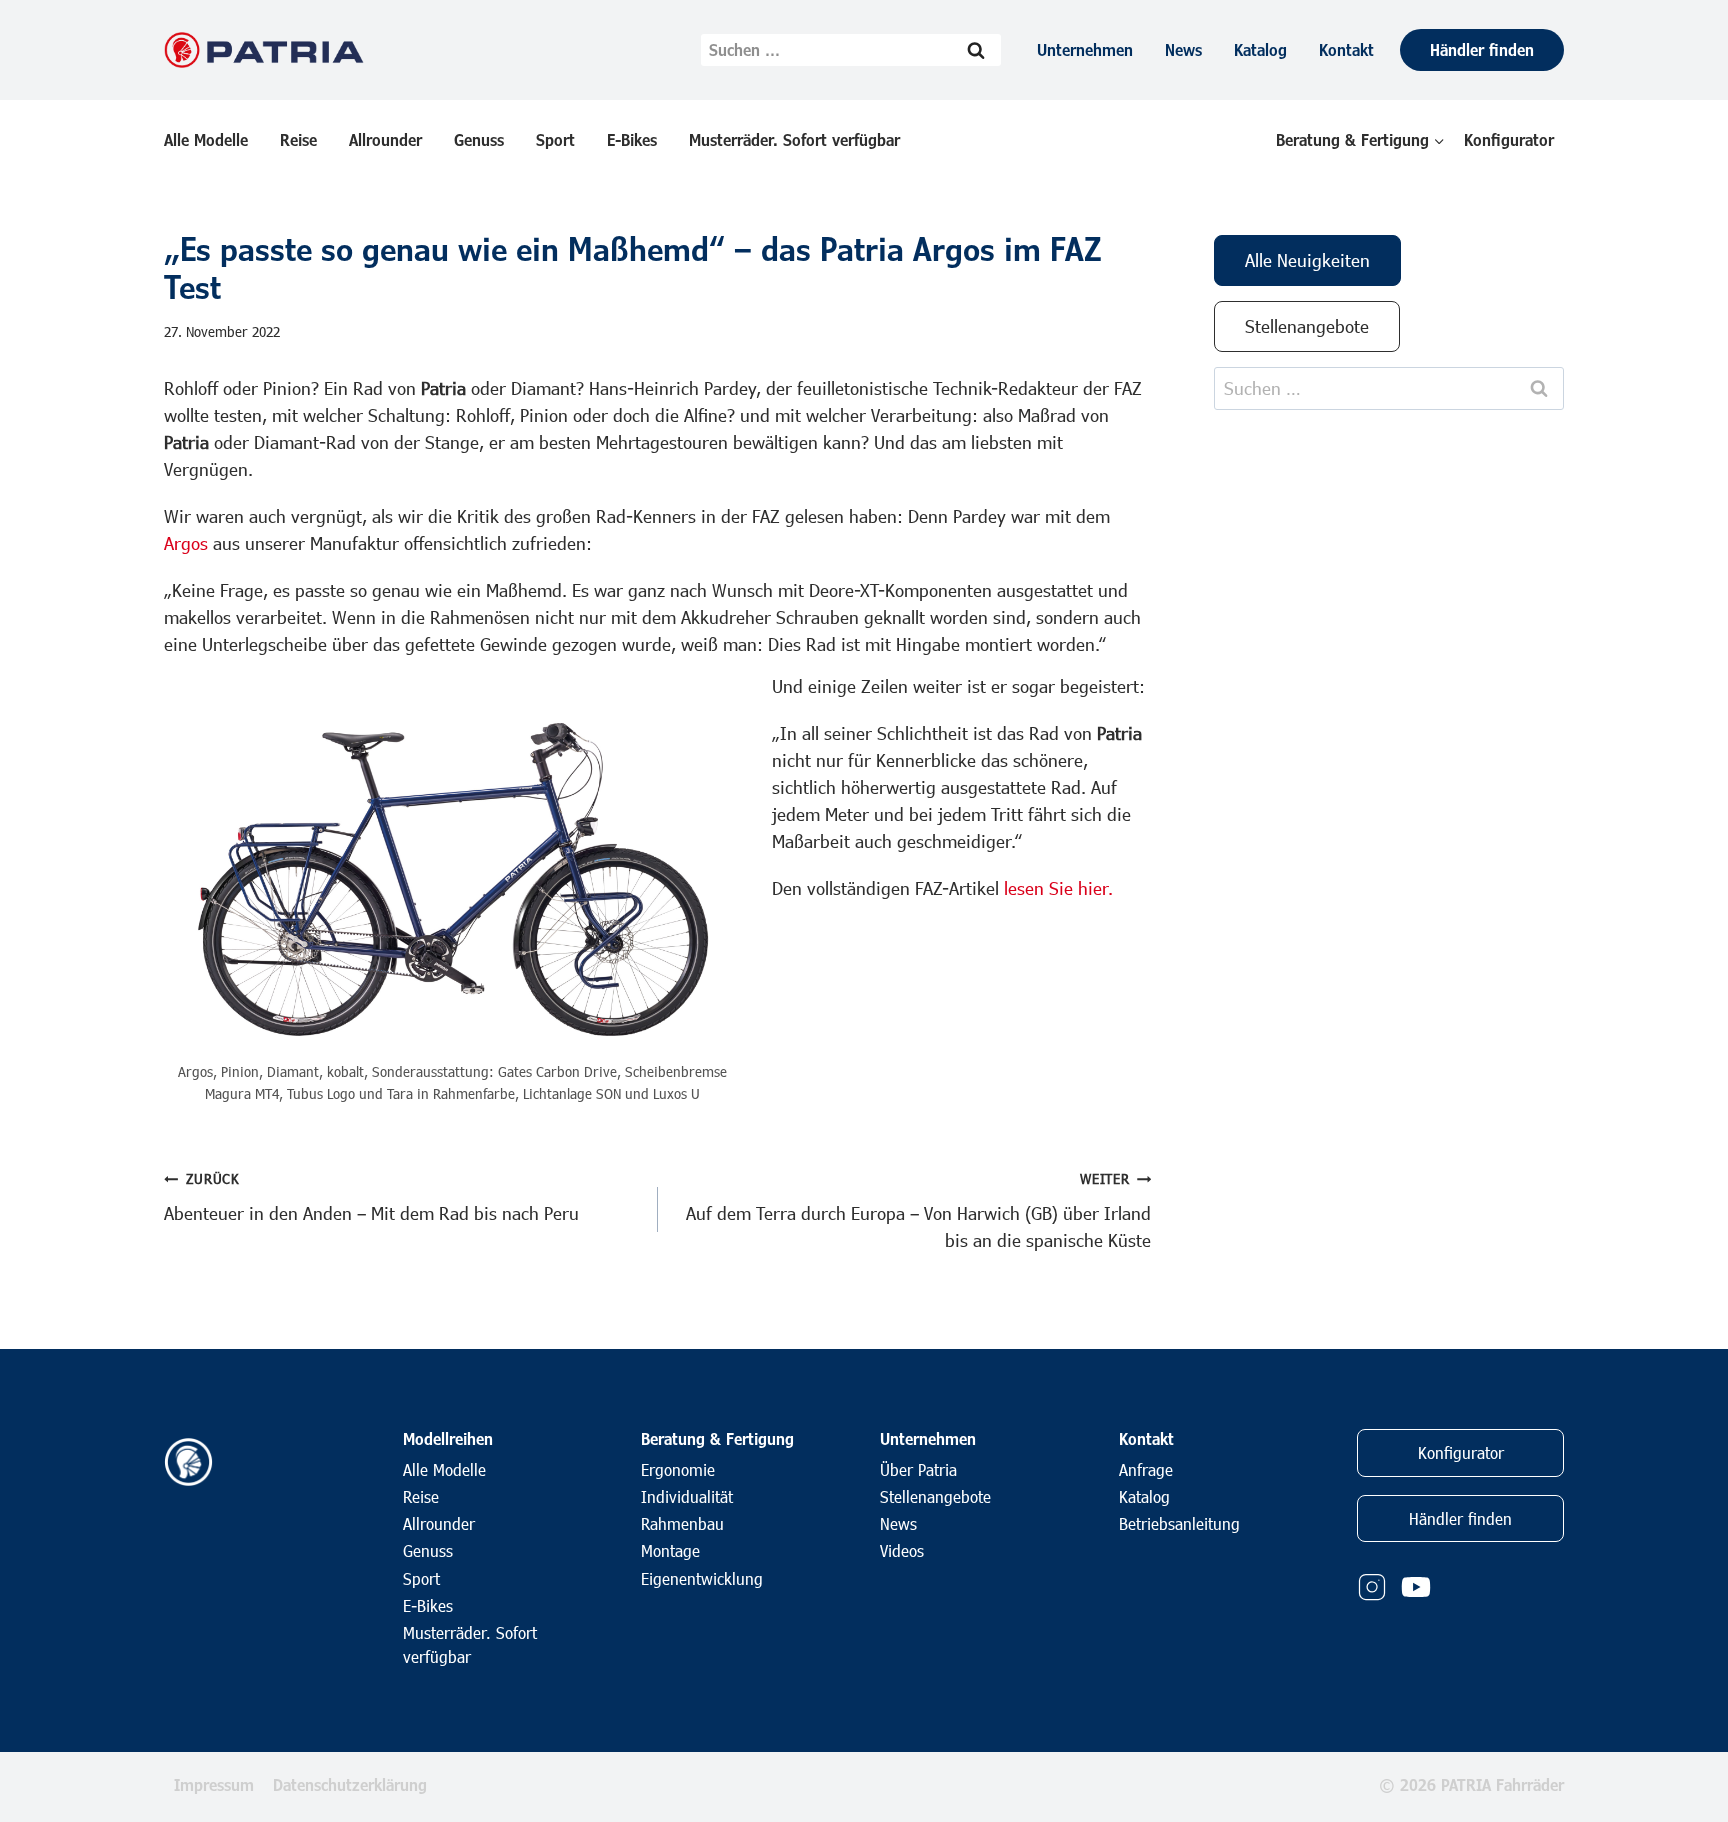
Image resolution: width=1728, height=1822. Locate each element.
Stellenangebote (935, 1496)
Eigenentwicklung (702, 1578)
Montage (670, 1550)
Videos (902, 1550)
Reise (298, 139)
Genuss (479, 139)
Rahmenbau (682, 1523)
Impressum (214, 1784)
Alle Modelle (206, 139)
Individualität (687, 1496)
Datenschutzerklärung (350, 1784)
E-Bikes (632, 139)
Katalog (1260, 49)
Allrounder (385, 139)
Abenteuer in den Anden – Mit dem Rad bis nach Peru (371, 1197)
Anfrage (1146, 1469)
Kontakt (1346, 49)
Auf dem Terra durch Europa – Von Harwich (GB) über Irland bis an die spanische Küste (918, 1210)
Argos (186, 543)
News (1183, 49)
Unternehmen (1085, 49)
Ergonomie (678, 1469)
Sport (555, 139)
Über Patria (918, 1469)
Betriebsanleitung (1179, 1523)
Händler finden (1482, 49)
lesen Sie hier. (1058, 888)
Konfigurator (1509, 139)
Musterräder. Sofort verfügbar (794, 139)
